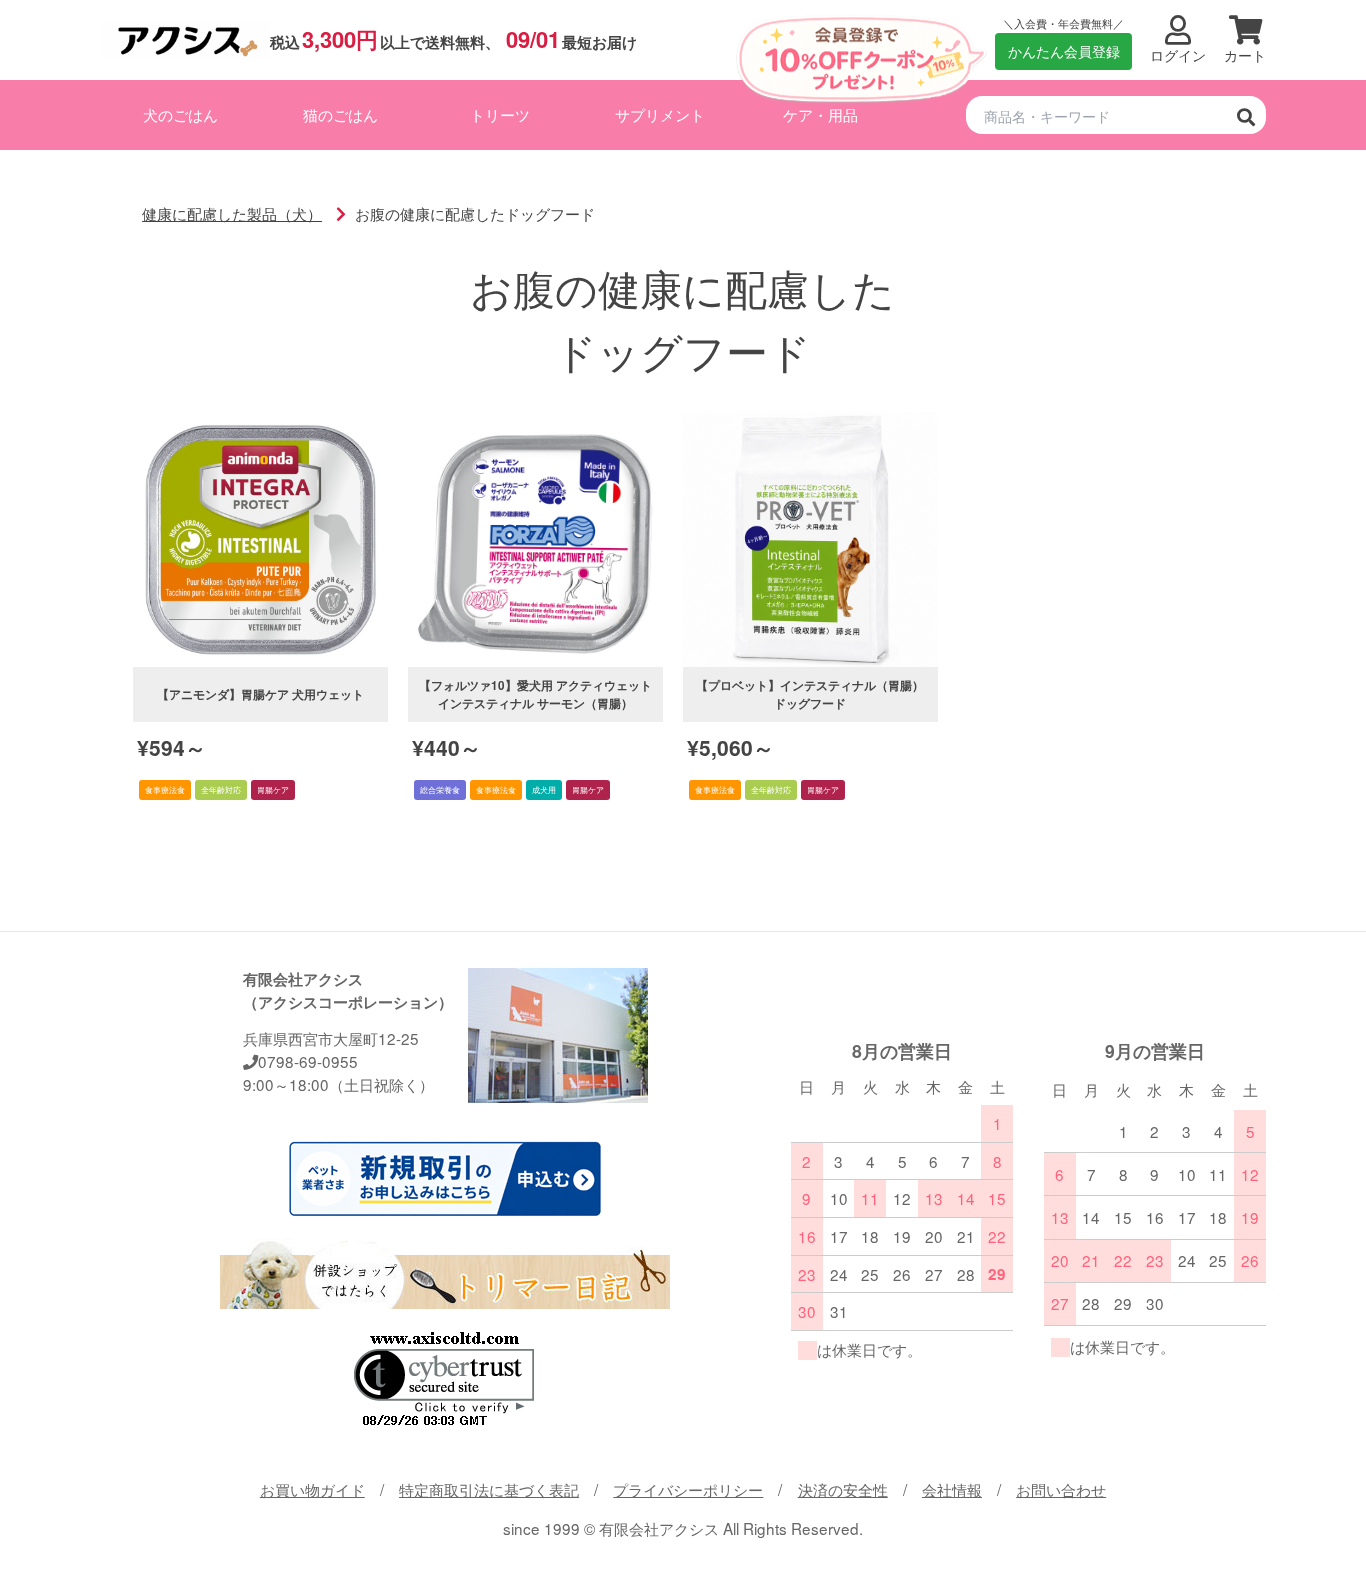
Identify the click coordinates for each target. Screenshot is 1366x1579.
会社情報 (952, 1489)
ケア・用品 (820, 114)
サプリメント (660, 114)
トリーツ (500, 114)
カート (1245, 55)
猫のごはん (340, 114)
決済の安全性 (843, 1489)
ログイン (1178, 55)
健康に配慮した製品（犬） (232, 213)
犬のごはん (180, 114)
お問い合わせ (1061, 1489)
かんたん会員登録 (1064, 51)
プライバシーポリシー (688, 1489)
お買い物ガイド (312, 1489)
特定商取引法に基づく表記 (489, 1489)
